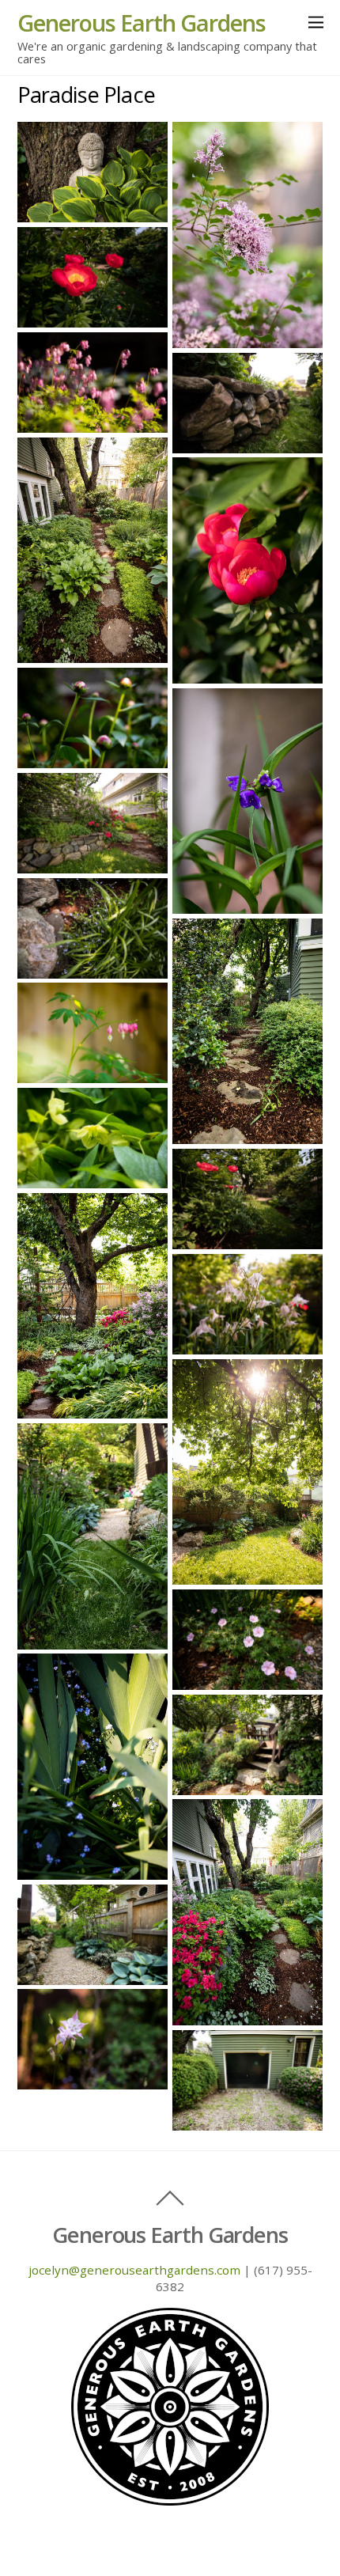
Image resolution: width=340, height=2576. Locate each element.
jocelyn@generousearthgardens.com (134, 2270)
